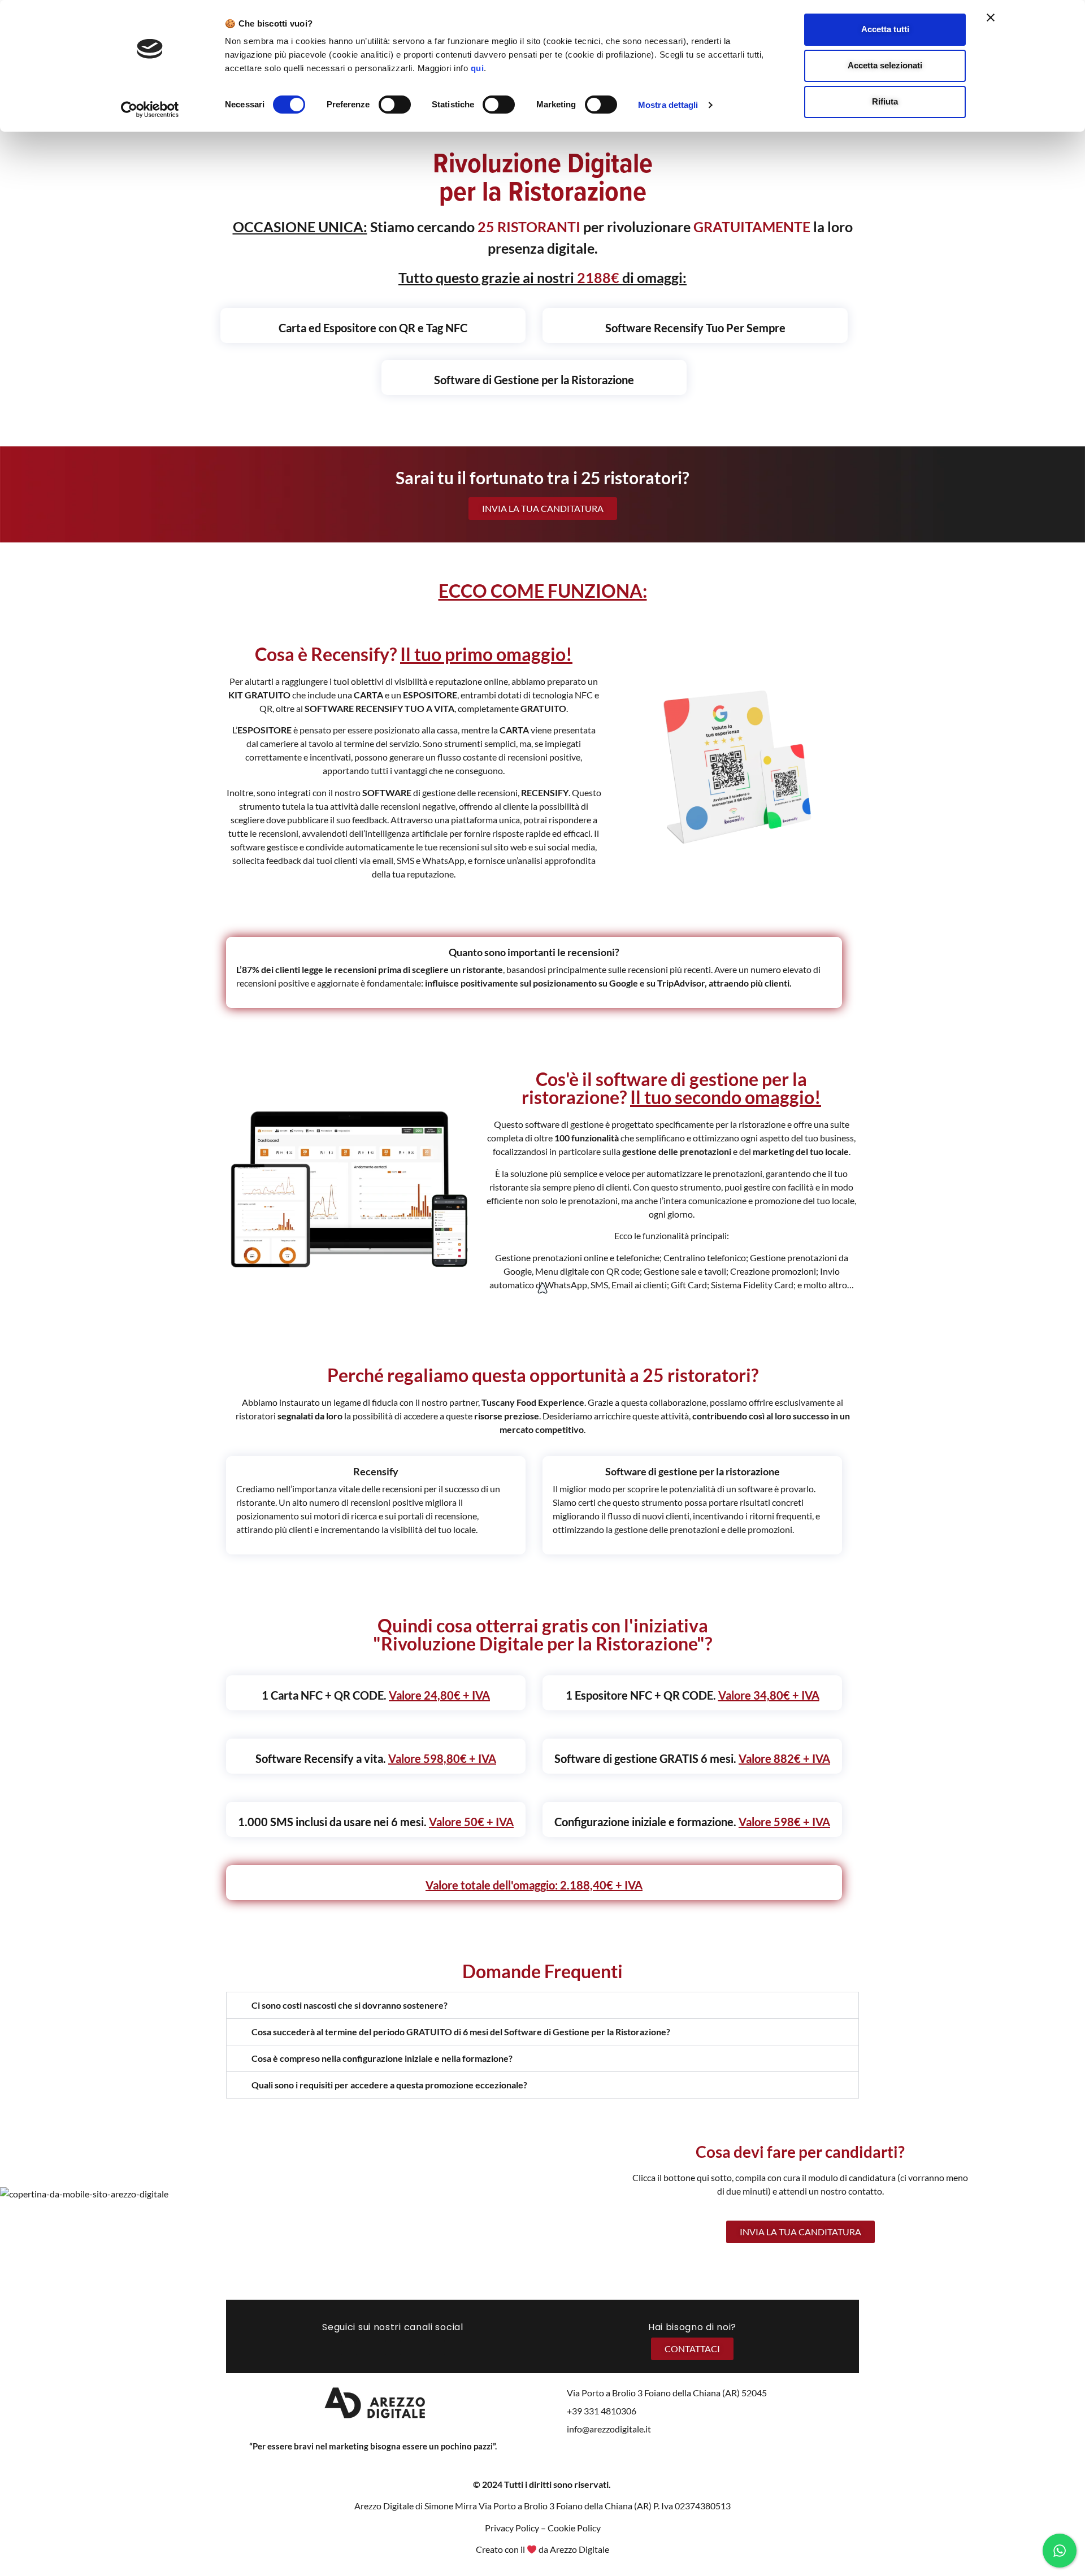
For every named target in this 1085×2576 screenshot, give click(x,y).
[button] (542, 2005)
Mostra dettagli (668, 105)
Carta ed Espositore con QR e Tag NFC (373, 328)
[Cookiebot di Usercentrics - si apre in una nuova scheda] (150, 110)
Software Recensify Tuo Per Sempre (695, 328)
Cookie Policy (574, 2528)
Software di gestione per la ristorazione (693, 1471)
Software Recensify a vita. (376, 1758)
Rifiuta (885, 101)
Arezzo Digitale (580, 2549)
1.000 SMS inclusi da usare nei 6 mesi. (376, 1822)
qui (478, 68)
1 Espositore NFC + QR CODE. (693, 1695)
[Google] (437, 2347)
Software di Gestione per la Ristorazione (534, 380)
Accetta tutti (885, 29)
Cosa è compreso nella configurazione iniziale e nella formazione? (382, 2058)
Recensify (376, 1471)
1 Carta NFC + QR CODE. (376, 1695)
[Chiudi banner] (991, 18)
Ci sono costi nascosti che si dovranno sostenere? (350, 2005)
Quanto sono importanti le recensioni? (534, 952)
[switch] (395, 105)
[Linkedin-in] (408, 2347)
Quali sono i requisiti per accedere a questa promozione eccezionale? (389, 2085)
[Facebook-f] (349, 2347)
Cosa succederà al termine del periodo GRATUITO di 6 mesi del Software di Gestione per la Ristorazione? (461, 2032)
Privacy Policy (512, 2528)
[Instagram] (378, 2347)
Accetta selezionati (885, 65)
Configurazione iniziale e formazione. (692, 1822)
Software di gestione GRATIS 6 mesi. (692, 1758)
